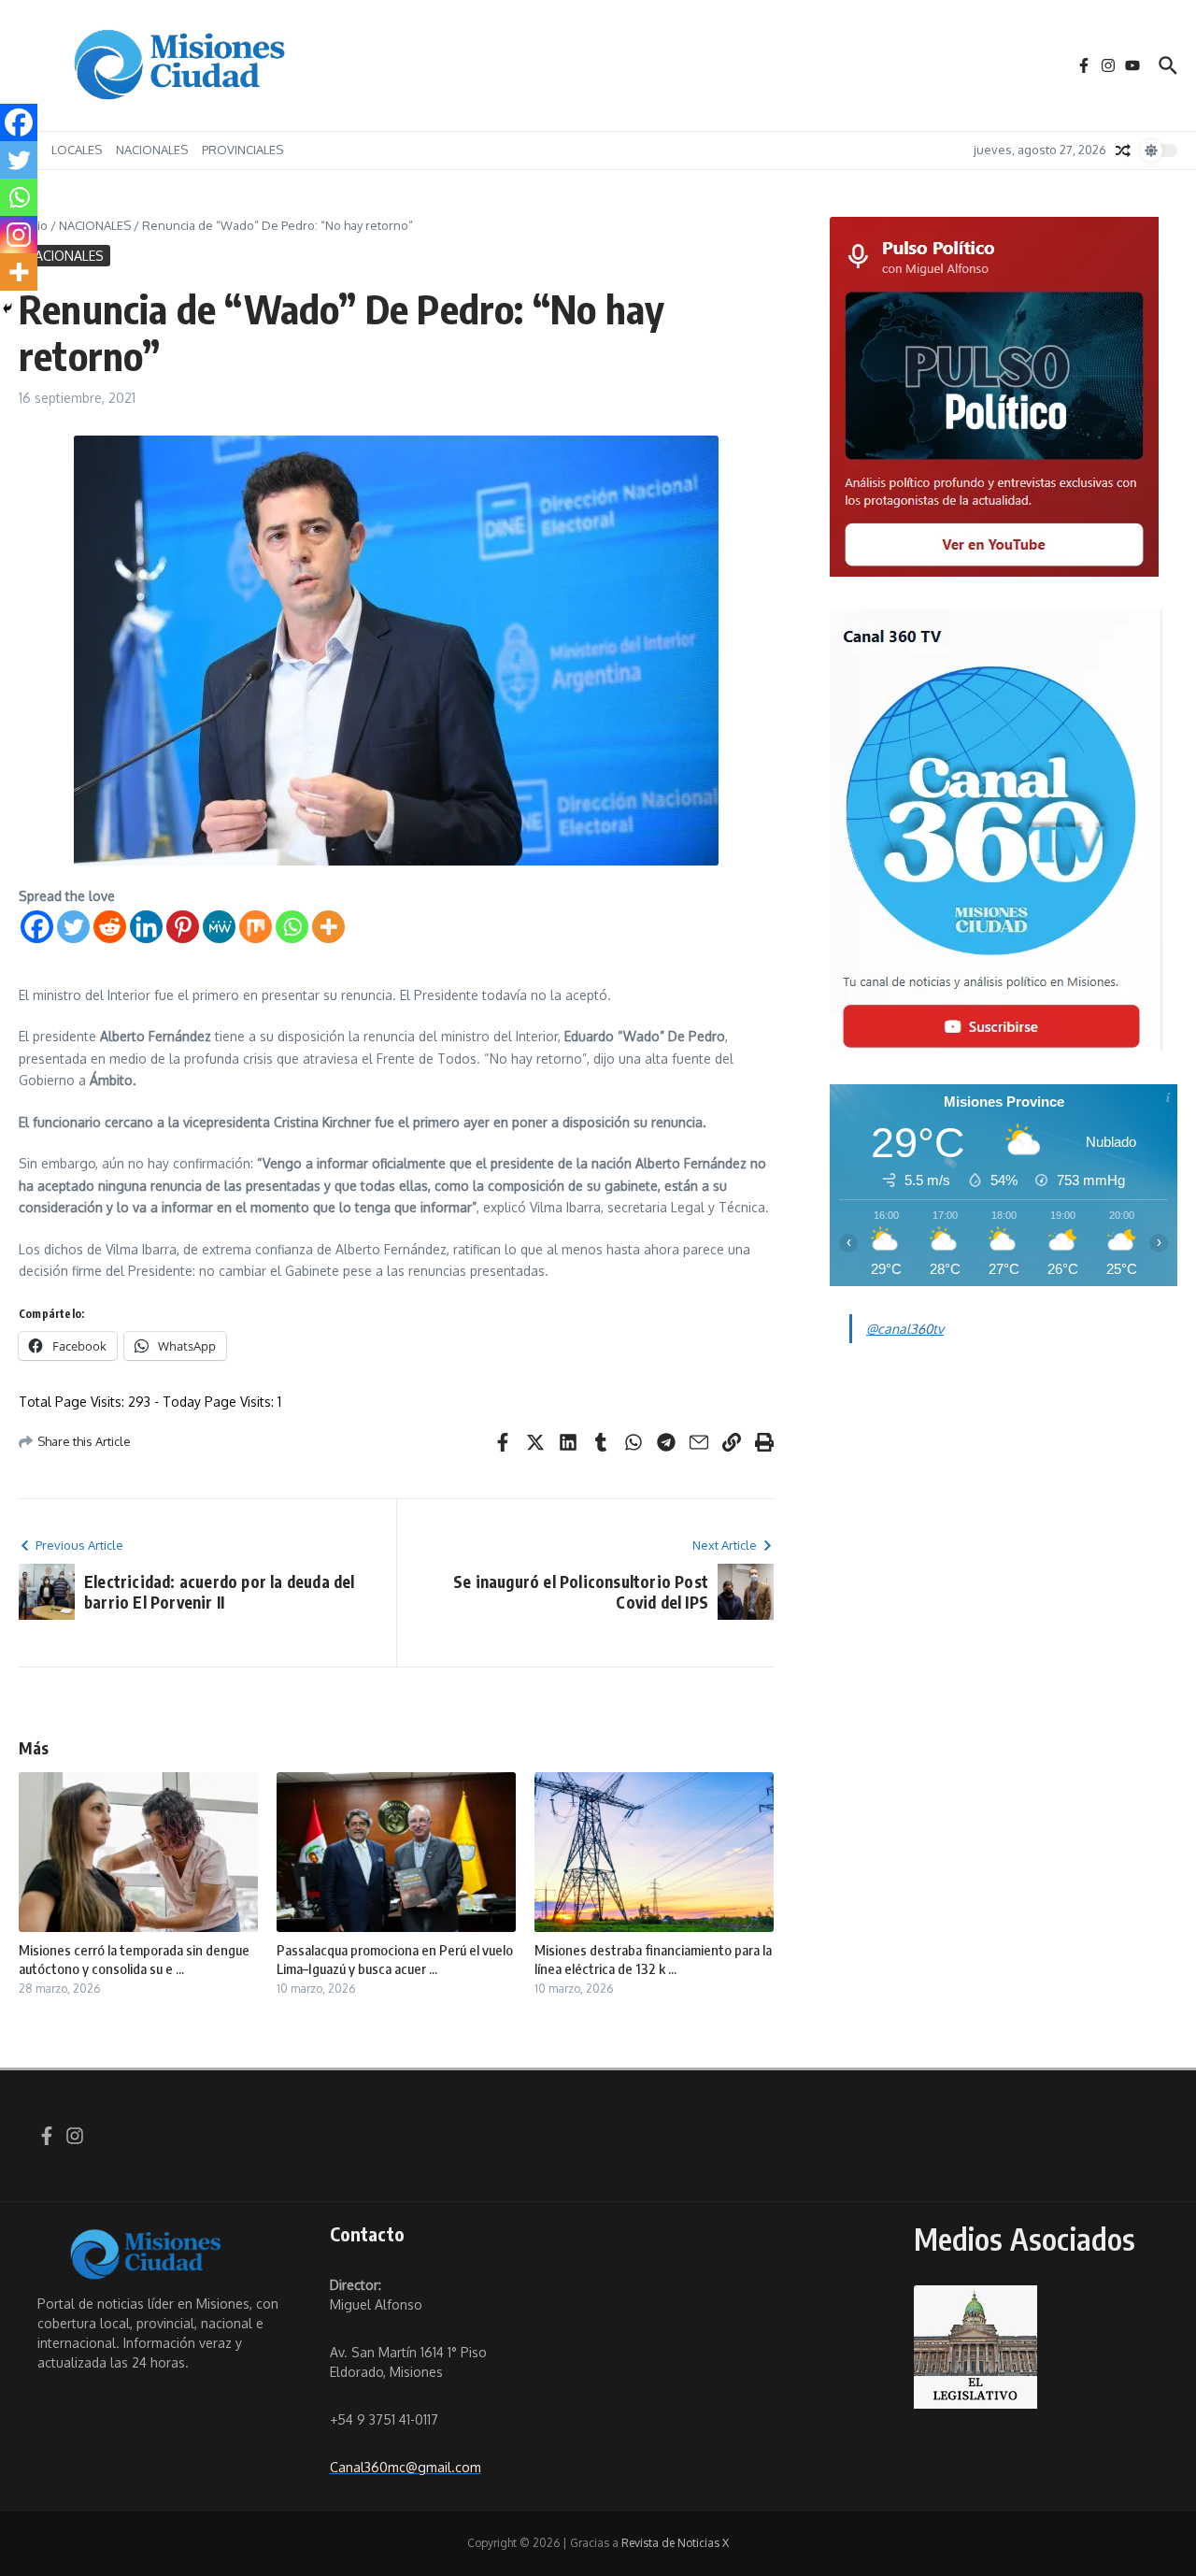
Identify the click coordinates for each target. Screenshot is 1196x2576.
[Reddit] (110, 927)
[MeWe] (219, 927)
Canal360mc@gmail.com (406, 2467)
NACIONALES (152, 150)
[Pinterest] (183, 927)
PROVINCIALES (242, 150)
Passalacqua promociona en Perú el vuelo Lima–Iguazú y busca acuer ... (395, 1959)
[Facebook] (37, 927)
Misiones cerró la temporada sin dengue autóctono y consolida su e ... (134, 1959)
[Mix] (256, 927)
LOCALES (77, 150)
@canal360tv (905, 1329)
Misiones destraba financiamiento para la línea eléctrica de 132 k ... (653, 1959)
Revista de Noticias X (675, 2543)
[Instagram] (19, 235)
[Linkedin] (146, 927)
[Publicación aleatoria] (1123, 150)
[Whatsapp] (292, 927)
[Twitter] (73, 927)
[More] (328, 927)
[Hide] (7, 308)
